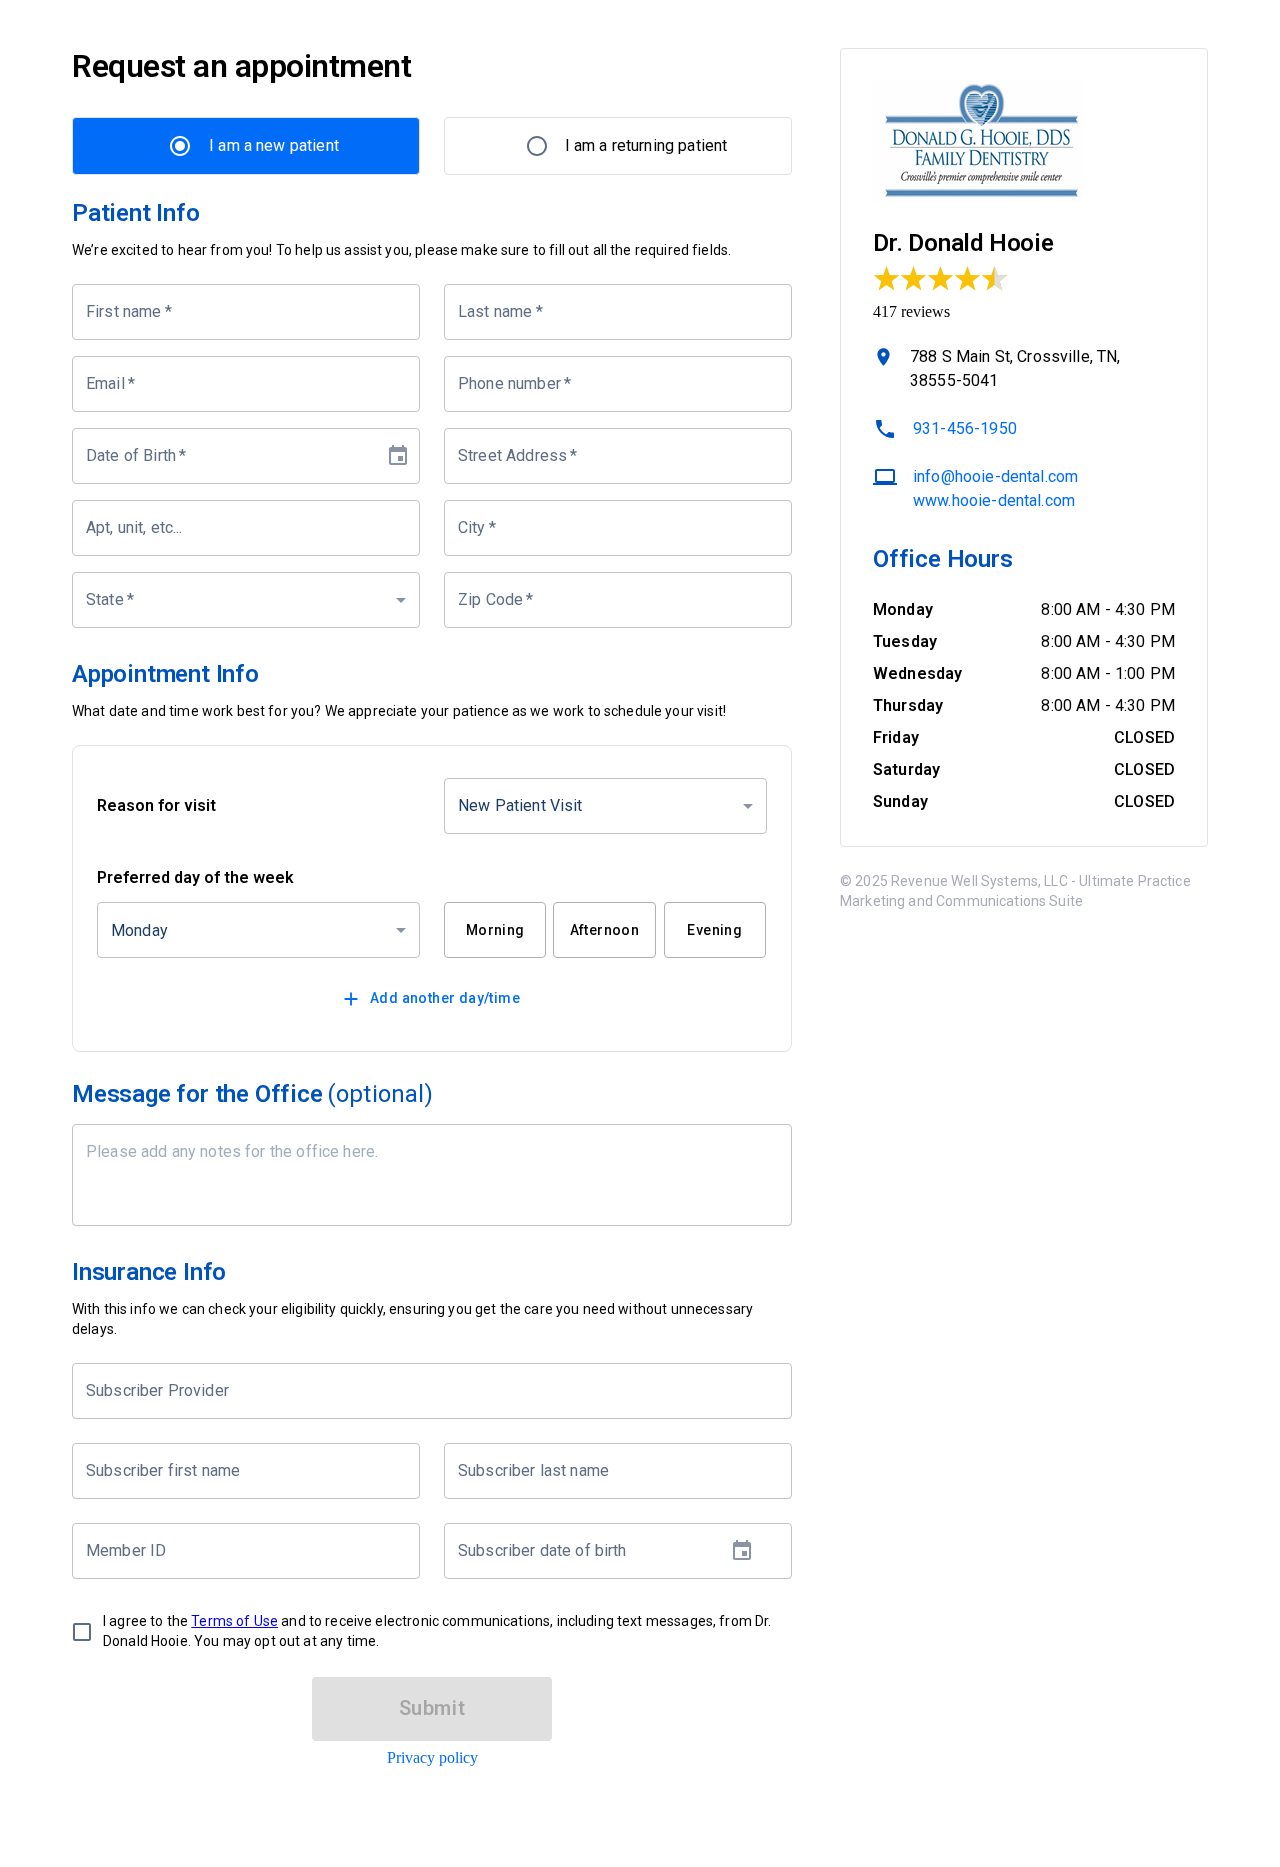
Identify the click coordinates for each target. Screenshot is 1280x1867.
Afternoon (605, 930)
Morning (495, 930)
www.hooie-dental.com (994, 500)
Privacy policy (432, 1757)
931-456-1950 (965, 428)
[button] (246, 600)
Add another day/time (445, 998)
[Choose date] (398, 456)
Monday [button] (139, 930)
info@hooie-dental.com (995, 476)
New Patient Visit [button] (520, 805)
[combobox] (417, 1391)
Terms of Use (234, 1621)
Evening (714, 930)
